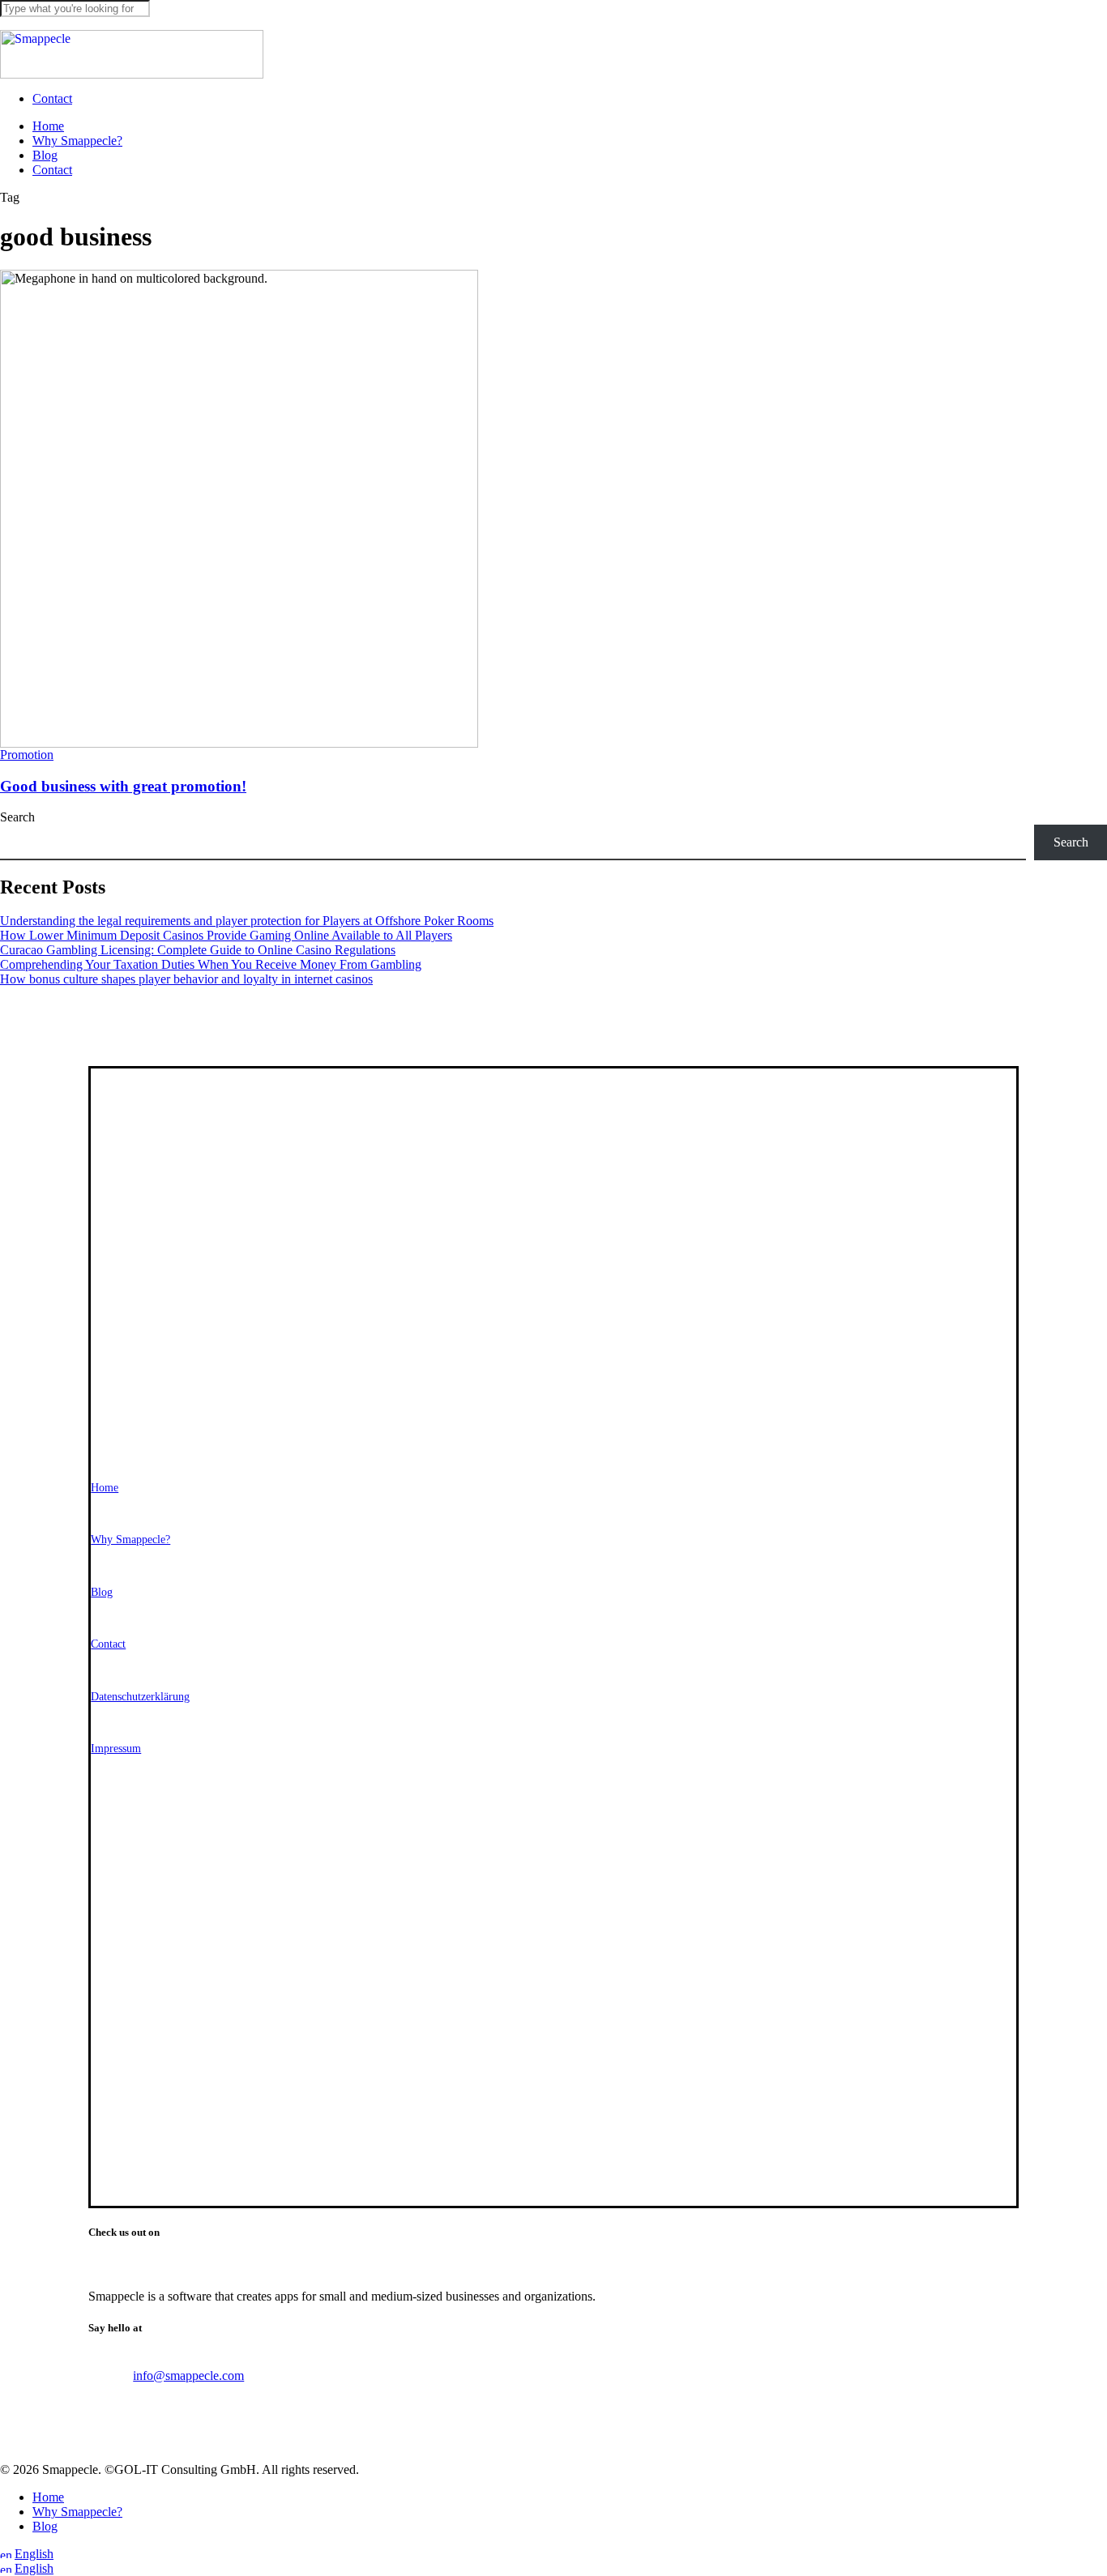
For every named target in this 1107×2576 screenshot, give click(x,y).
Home (48, 2497)
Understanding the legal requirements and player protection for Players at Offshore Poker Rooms (247, 921)
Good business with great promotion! (123, 786)
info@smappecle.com (188, 2376)
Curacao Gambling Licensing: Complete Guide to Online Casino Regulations (198, 950)
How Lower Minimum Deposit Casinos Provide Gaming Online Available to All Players (226, 935)
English (34, 2554)
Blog (45, 2526)
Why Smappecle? (77, 2512)
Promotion (27, 755)
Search (17, 817)
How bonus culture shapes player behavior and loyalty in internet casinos (186, 979)
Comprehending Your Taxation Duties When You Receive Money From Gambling (211, 964)
